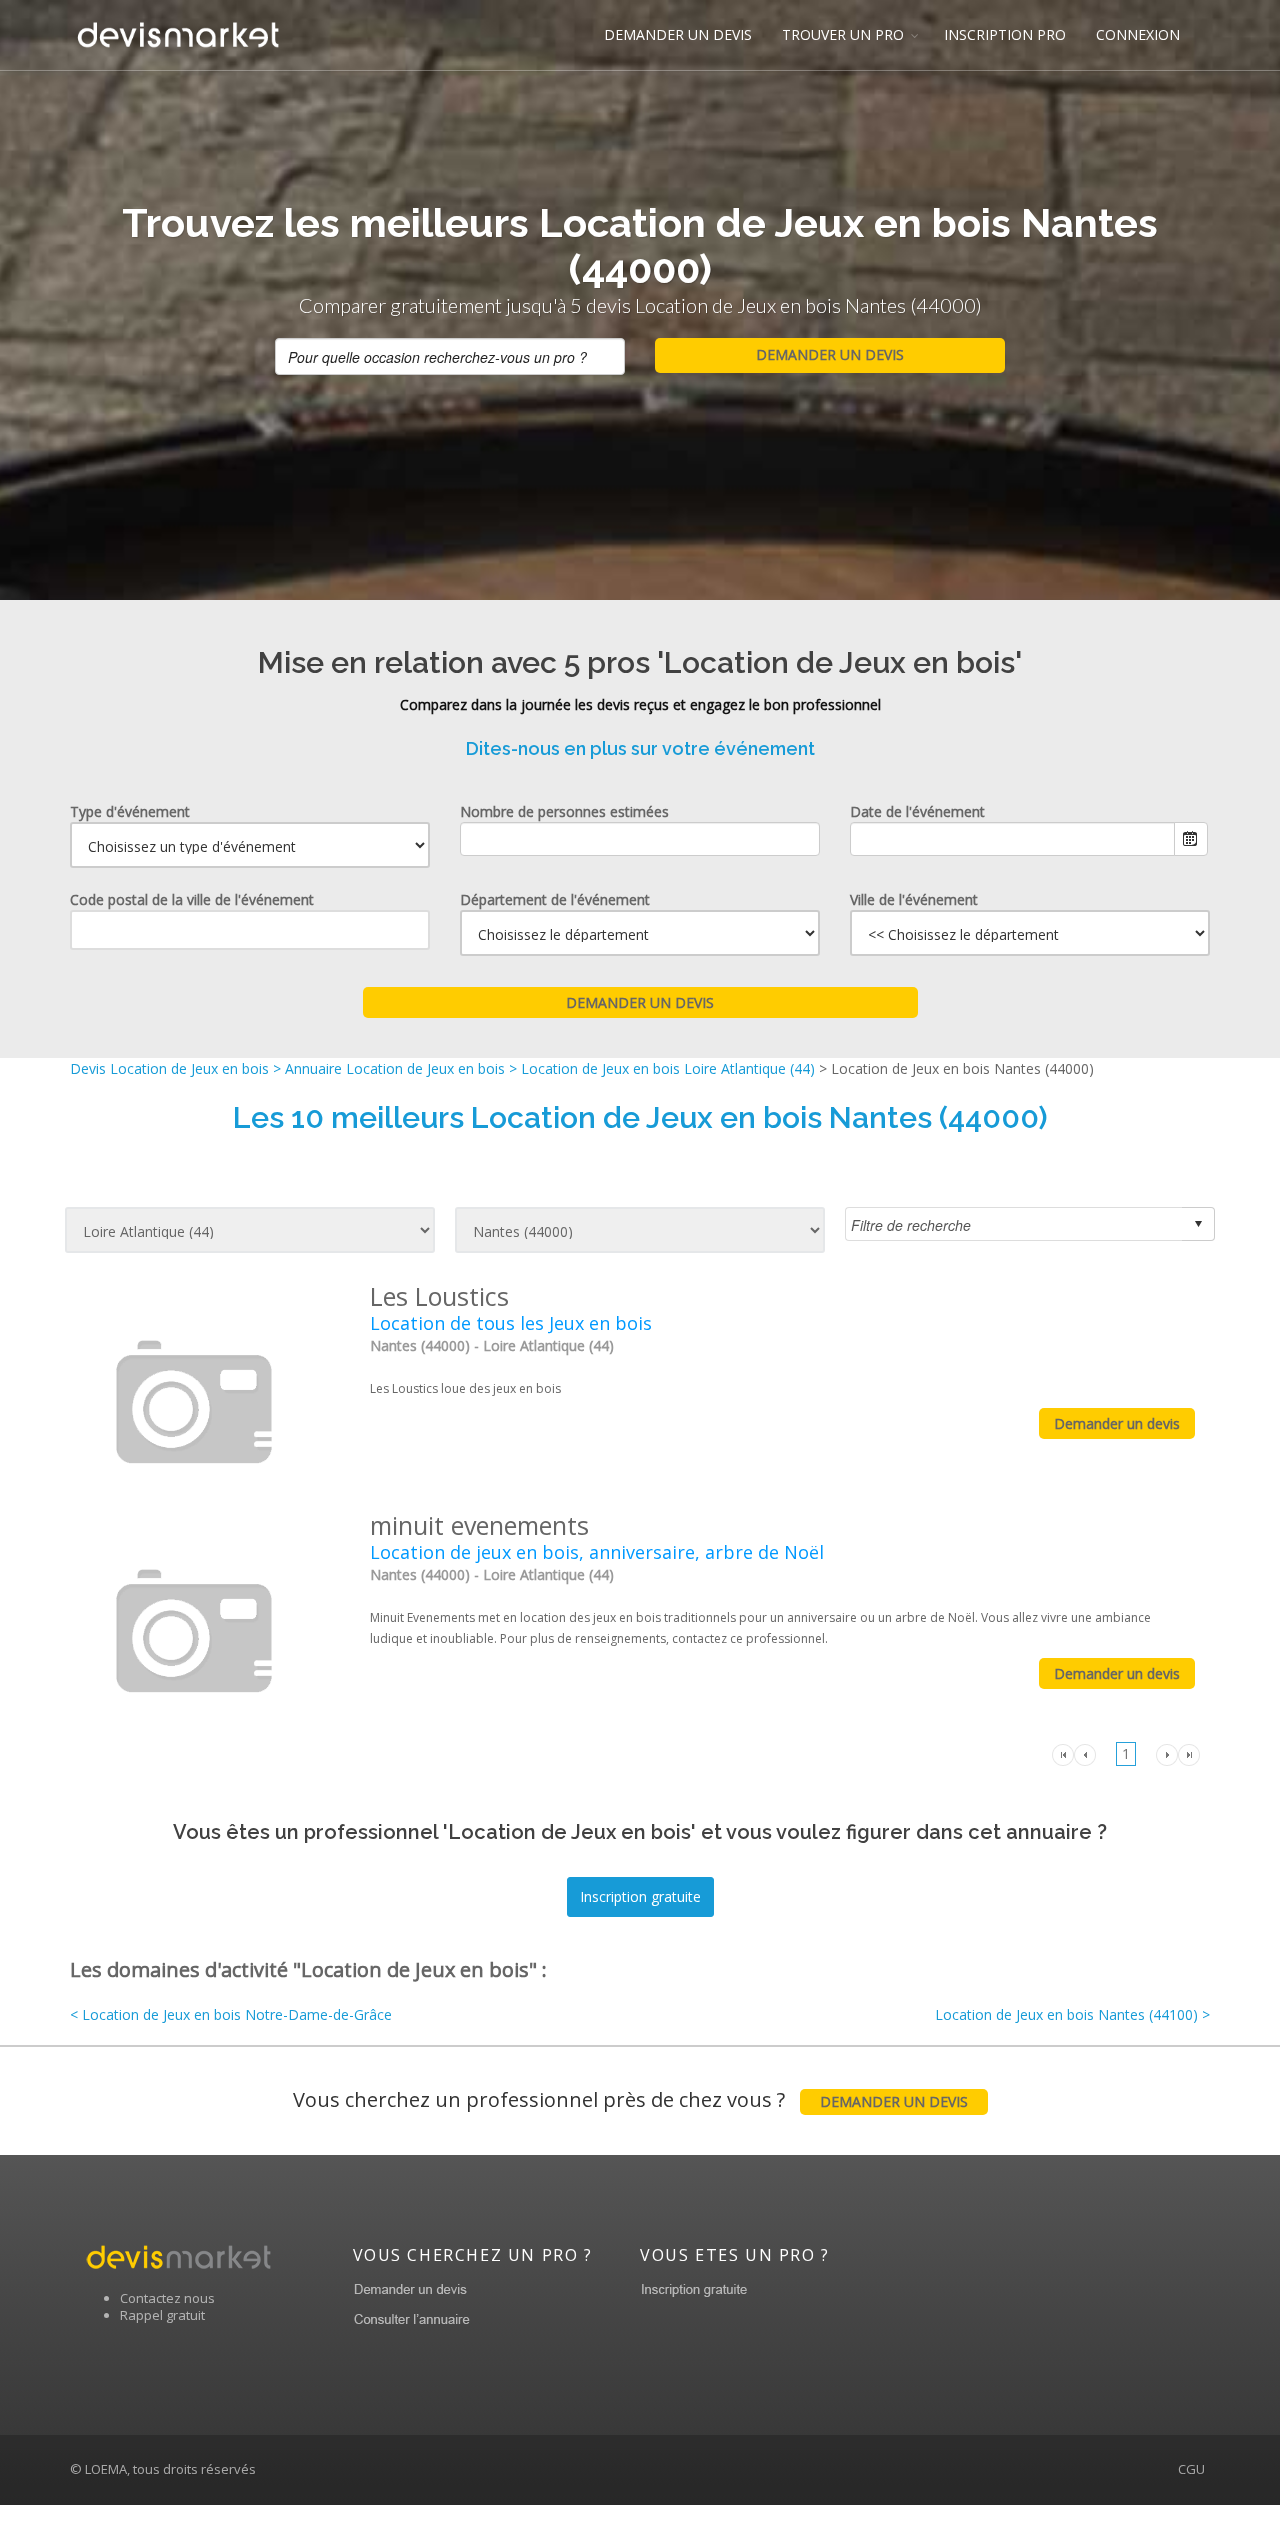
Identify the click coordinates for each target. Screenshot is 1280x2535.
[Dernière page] (1189, 1752)
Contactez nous (167, 2298)
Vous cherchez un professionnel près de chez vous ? (630, 2099)
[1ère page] (1063, 1752)
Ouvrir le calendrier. (1191, 839)
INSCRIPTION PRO (1005, 34)
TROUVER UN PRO (843, 34)
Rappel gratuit (162, 2315)
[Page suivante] (1167, 1752)
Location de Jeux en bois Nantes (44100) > (1072, 2014)
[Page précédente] (1085, 1752)
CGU (1191, 2469)
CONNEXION (1138, 34)
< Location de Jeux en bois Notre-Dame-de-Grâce (231, 2014)
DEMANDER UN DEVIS (678, 34)
